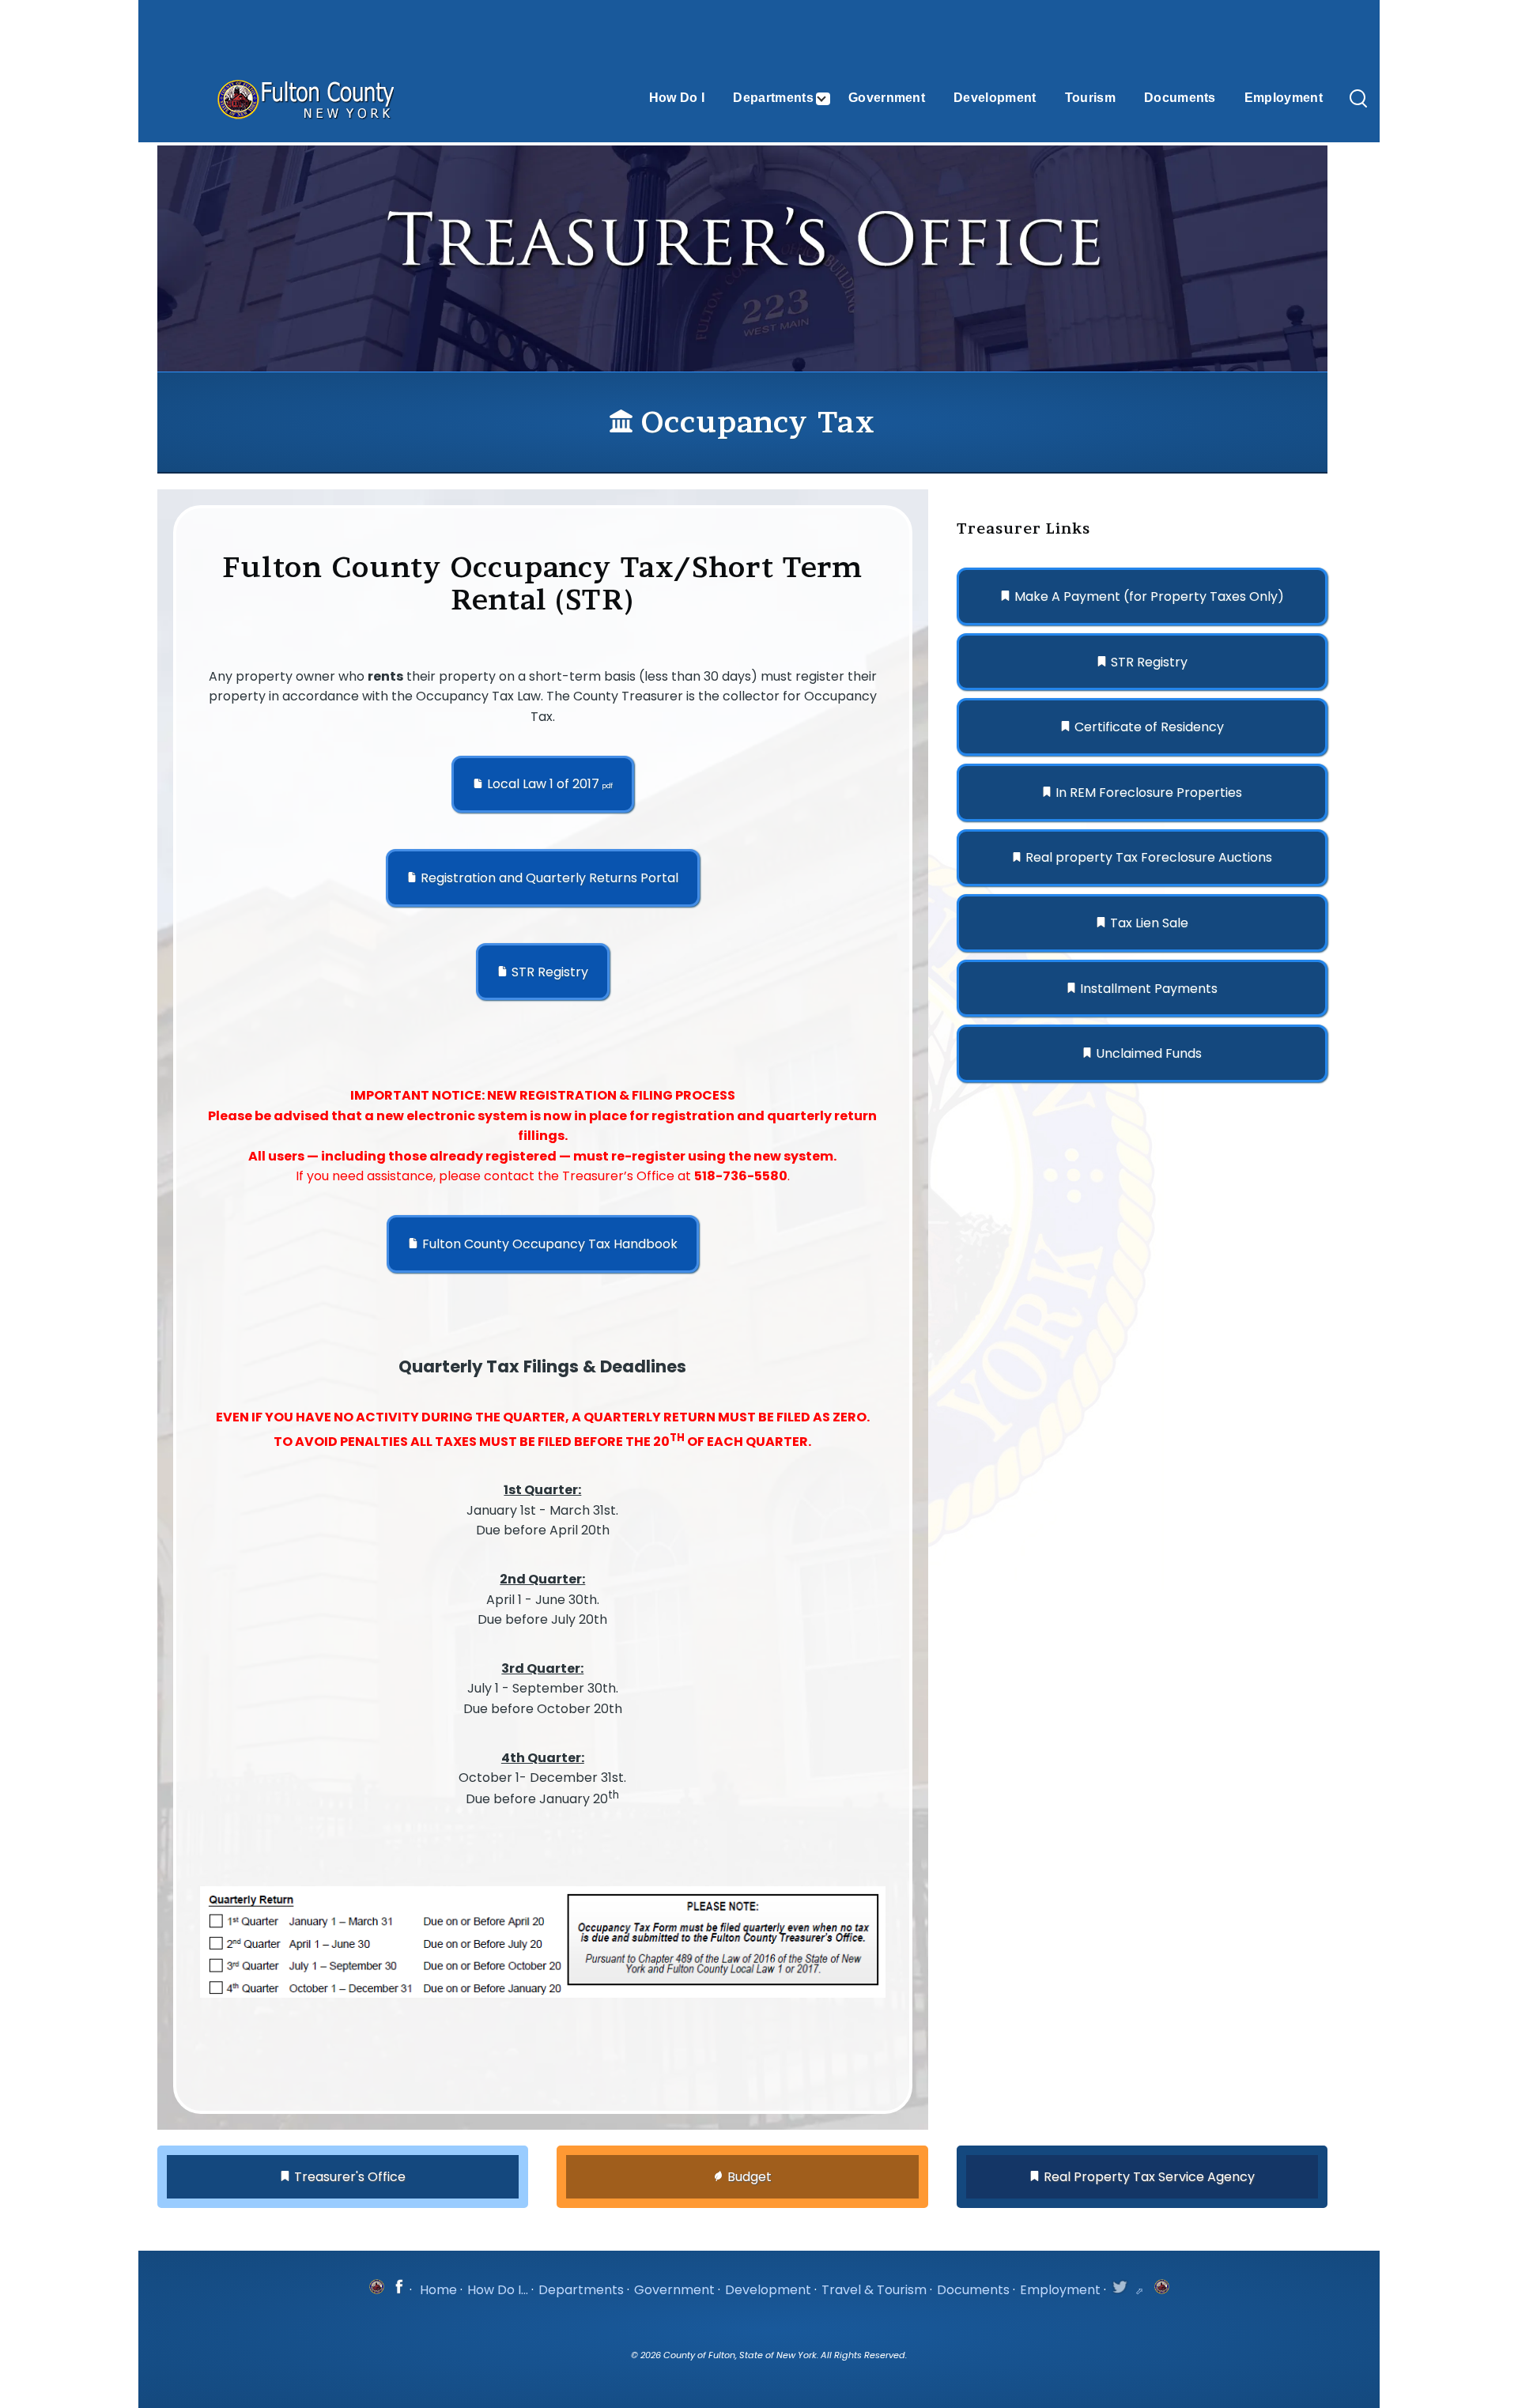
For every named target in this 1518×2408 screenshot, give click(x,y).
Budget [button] (750, 2177)
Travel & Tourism (874, 2290)
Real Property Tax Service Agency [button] (1149, 2177)
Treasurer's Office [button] (350, 2177)
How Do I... (498, 2290)
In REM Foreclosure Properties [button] (1149, 793)
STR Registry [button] (550, 972)
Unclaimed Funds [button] (1149, 1053)
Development (768, 2290)
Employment (1060, 2290)
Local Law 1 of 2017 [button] (550, 784)
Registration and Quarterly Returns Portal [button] (549, 878)
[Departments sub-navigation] (831, 99)
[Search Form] (1358, 100)
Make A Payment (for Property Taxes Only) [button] (1149, 596)
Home (438, 2290)
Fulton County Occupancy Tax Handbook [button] (550, 1244)
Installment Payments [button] (1149, 989)
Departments (581, 2290)
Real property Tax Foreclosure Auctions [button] (1149, 857)
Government (674, 2290)
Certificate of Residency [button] (1149, 727)
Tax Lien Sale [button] (1149, 923)
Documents (973, 2290)
